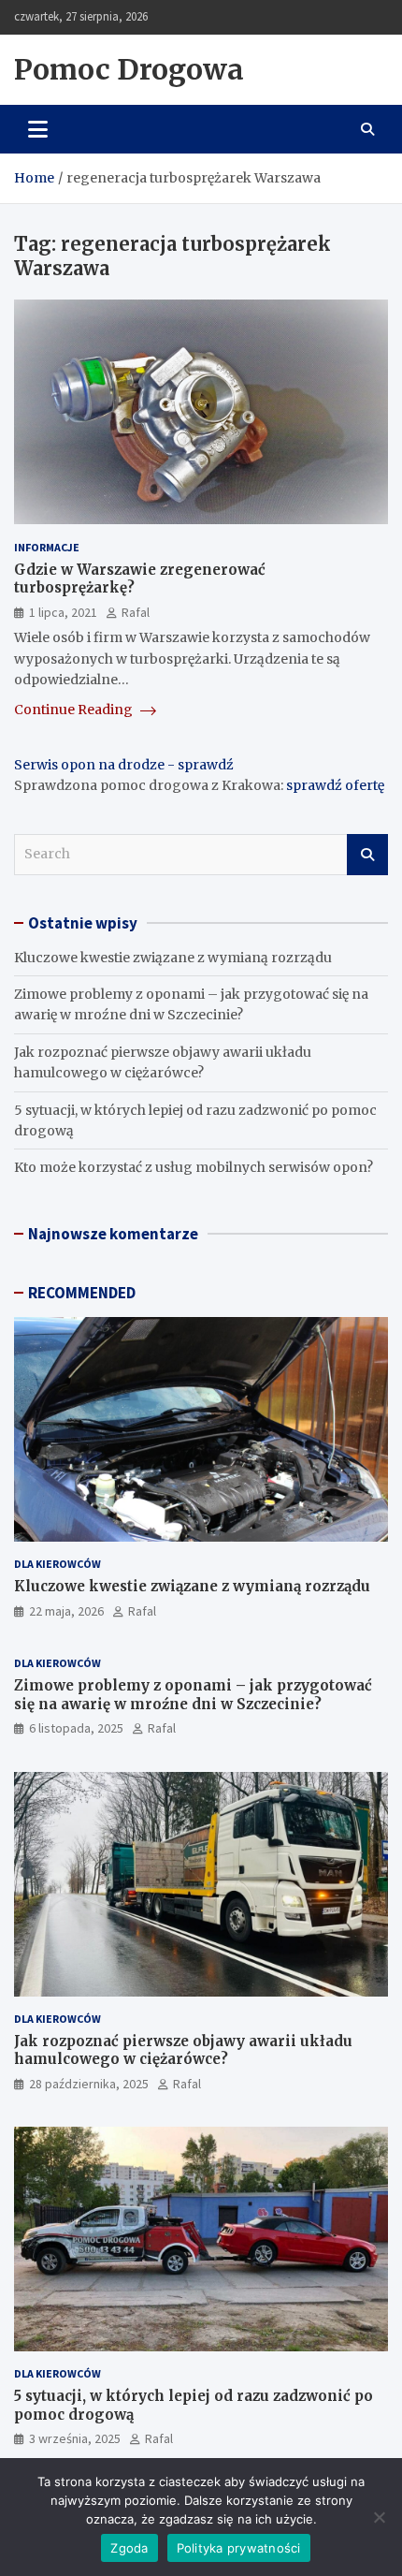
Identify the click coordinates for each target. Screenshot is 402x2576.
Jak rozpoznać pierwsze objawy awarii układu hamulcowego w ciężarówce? (183, 2050)
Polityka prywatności (239, 2548)
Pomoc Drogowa (129, 69)
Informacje (47, 547)
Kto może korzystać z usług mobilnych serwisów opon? (194, 1167)
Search (367, 855)
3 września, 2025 (75, 2438)
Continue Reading (75, 710)
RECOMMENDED (82, 1293)
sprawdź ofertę (335, 785)
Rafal (136, 612)
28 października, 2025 (89, 2084)
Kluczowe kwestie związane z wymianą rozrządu (173, 958)
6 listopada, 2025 (76, 1728)
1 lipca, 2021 (63, 612)
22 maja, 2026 (66, 1611)
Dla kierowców (57, 1564)
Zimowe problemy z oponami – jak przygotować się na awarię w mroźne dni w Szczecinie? (193, 1695)
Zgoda (129, 2548)
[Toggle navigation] (38, 129)
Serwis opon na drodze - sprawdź (124, 765)
